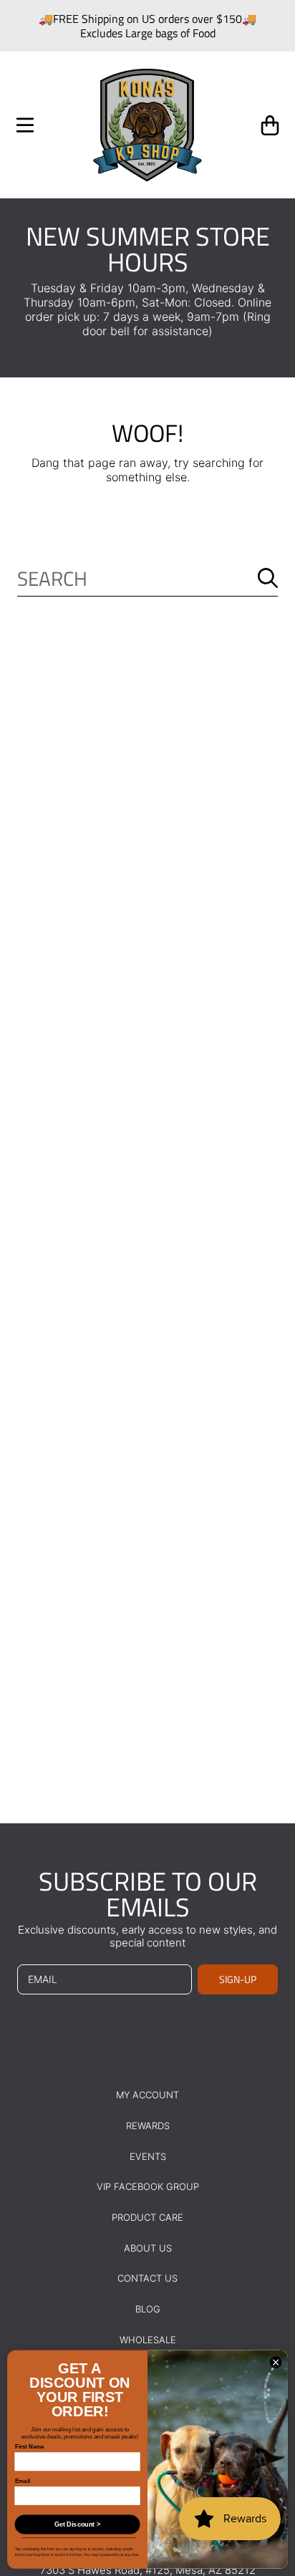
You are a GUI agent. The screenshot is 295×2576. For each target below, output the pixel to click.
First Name (30, 2447)
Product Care (147, 2217)
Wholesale (148, 2340)
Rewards (148, 2126)
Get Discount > (77, 2524)
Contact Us (147, 2278)
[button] (25, 125)
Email (23, 2481)
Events (148, 2156)
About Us (148, 2248)
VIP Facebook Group (148, 2186)
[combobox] (147, 578)
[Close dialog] (276, 2363)
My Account (147, 2095)
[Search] (268, 578)
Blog (148, 2309)
